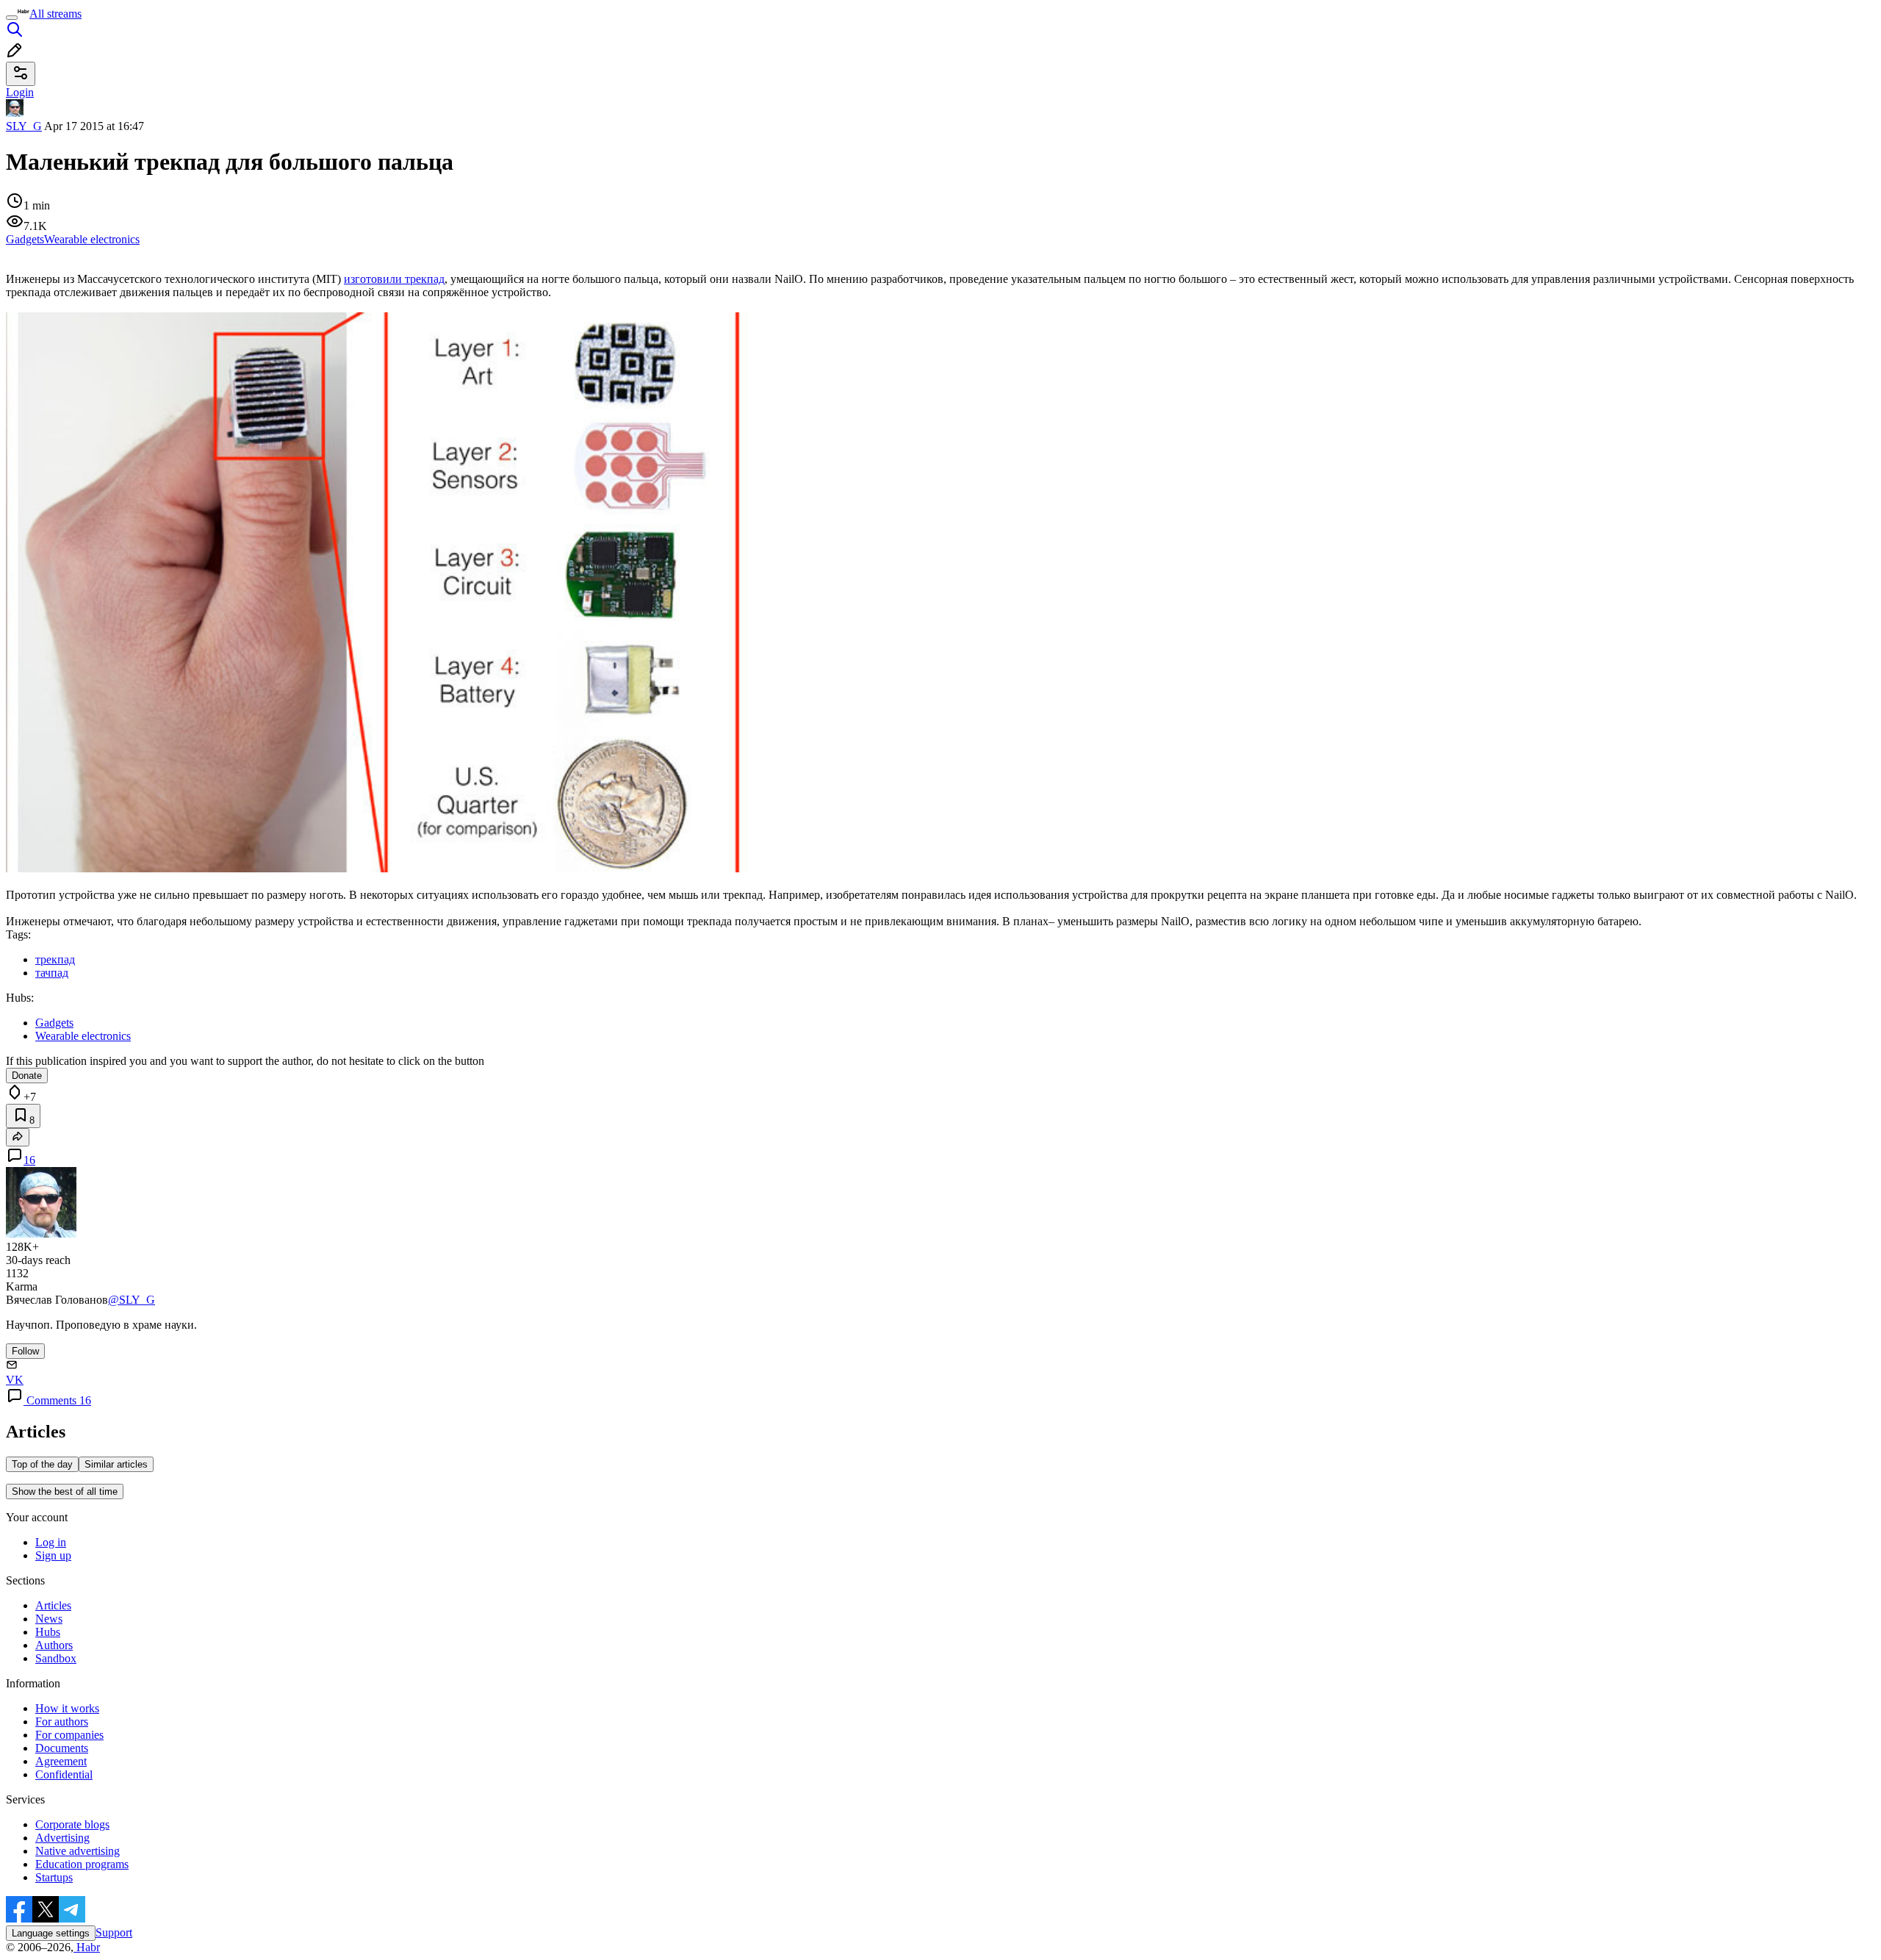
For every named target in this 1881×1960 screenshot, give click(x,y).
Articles (53, 1605)
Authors (54, 1645)
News (49, 1619)
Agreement (61, 1761)
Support (114, 1932)
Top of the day (42, 1464)
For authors (62, 1722)
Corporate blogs (72, 1824)
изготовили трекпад (394, 279)
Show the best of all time (65, 1491)
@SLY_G (132, 1300)
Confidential (64, 1774)
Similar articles (116, 1464)
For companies (69, 1735)
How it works (67, 1708)
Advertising (62, 1838)
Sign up (53, 1555)
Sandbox (56, 1658)
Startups (54, 1877)
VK (15, 1380)
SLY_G (24, 126)
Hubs (48, 1632)
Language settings (51, 1933)
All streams (55, 14)
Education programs (82, 1864)
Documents (62, 1748)
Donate (27, 1076)
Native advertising (78, 1851)
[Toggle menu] (12, 18)
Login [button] (20, 92)
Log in (51, 1542)
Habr (87, 1947)
